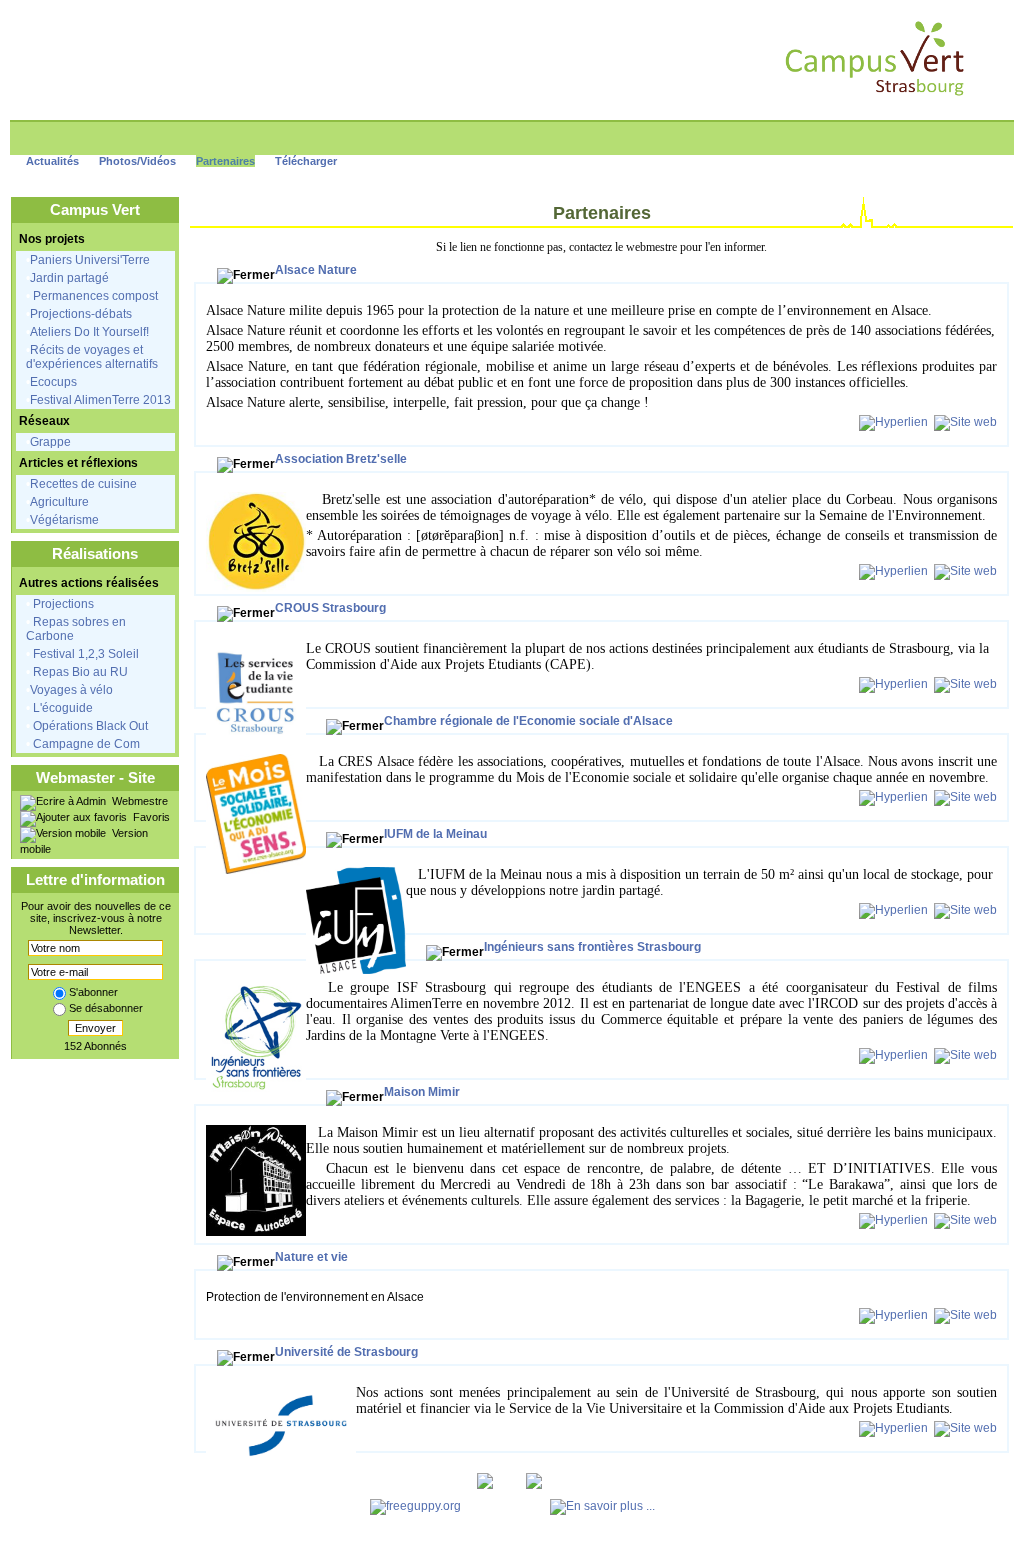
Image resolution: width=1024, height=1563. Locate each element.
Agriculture (59, 502)
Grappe (50, 442)
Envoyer (95, 1028)
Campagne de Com (85, 744)
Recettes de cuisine (83, 484)
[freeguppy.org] (417, 1506)
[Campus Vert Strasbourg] (875, 96)
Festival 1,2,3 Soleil (84, 654)
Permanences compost (94, 296)
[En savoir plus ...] (604, 1506)
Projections (62, 604)
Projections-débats (81, 314)
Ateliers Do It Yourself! (89, 332)
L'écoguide (61, 708)
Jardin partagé (69, 278)
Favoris (150, 817)
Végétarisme (64, 520)
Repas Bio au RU (79, 672)
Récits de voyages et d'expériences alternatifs (92, 357)
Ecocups (53, 382)
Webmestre (138, 801)
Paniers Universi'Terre (90, 260)
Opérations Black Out (89, 726)
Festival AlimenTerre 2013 (100, 400)
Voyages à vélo (71, 690)
